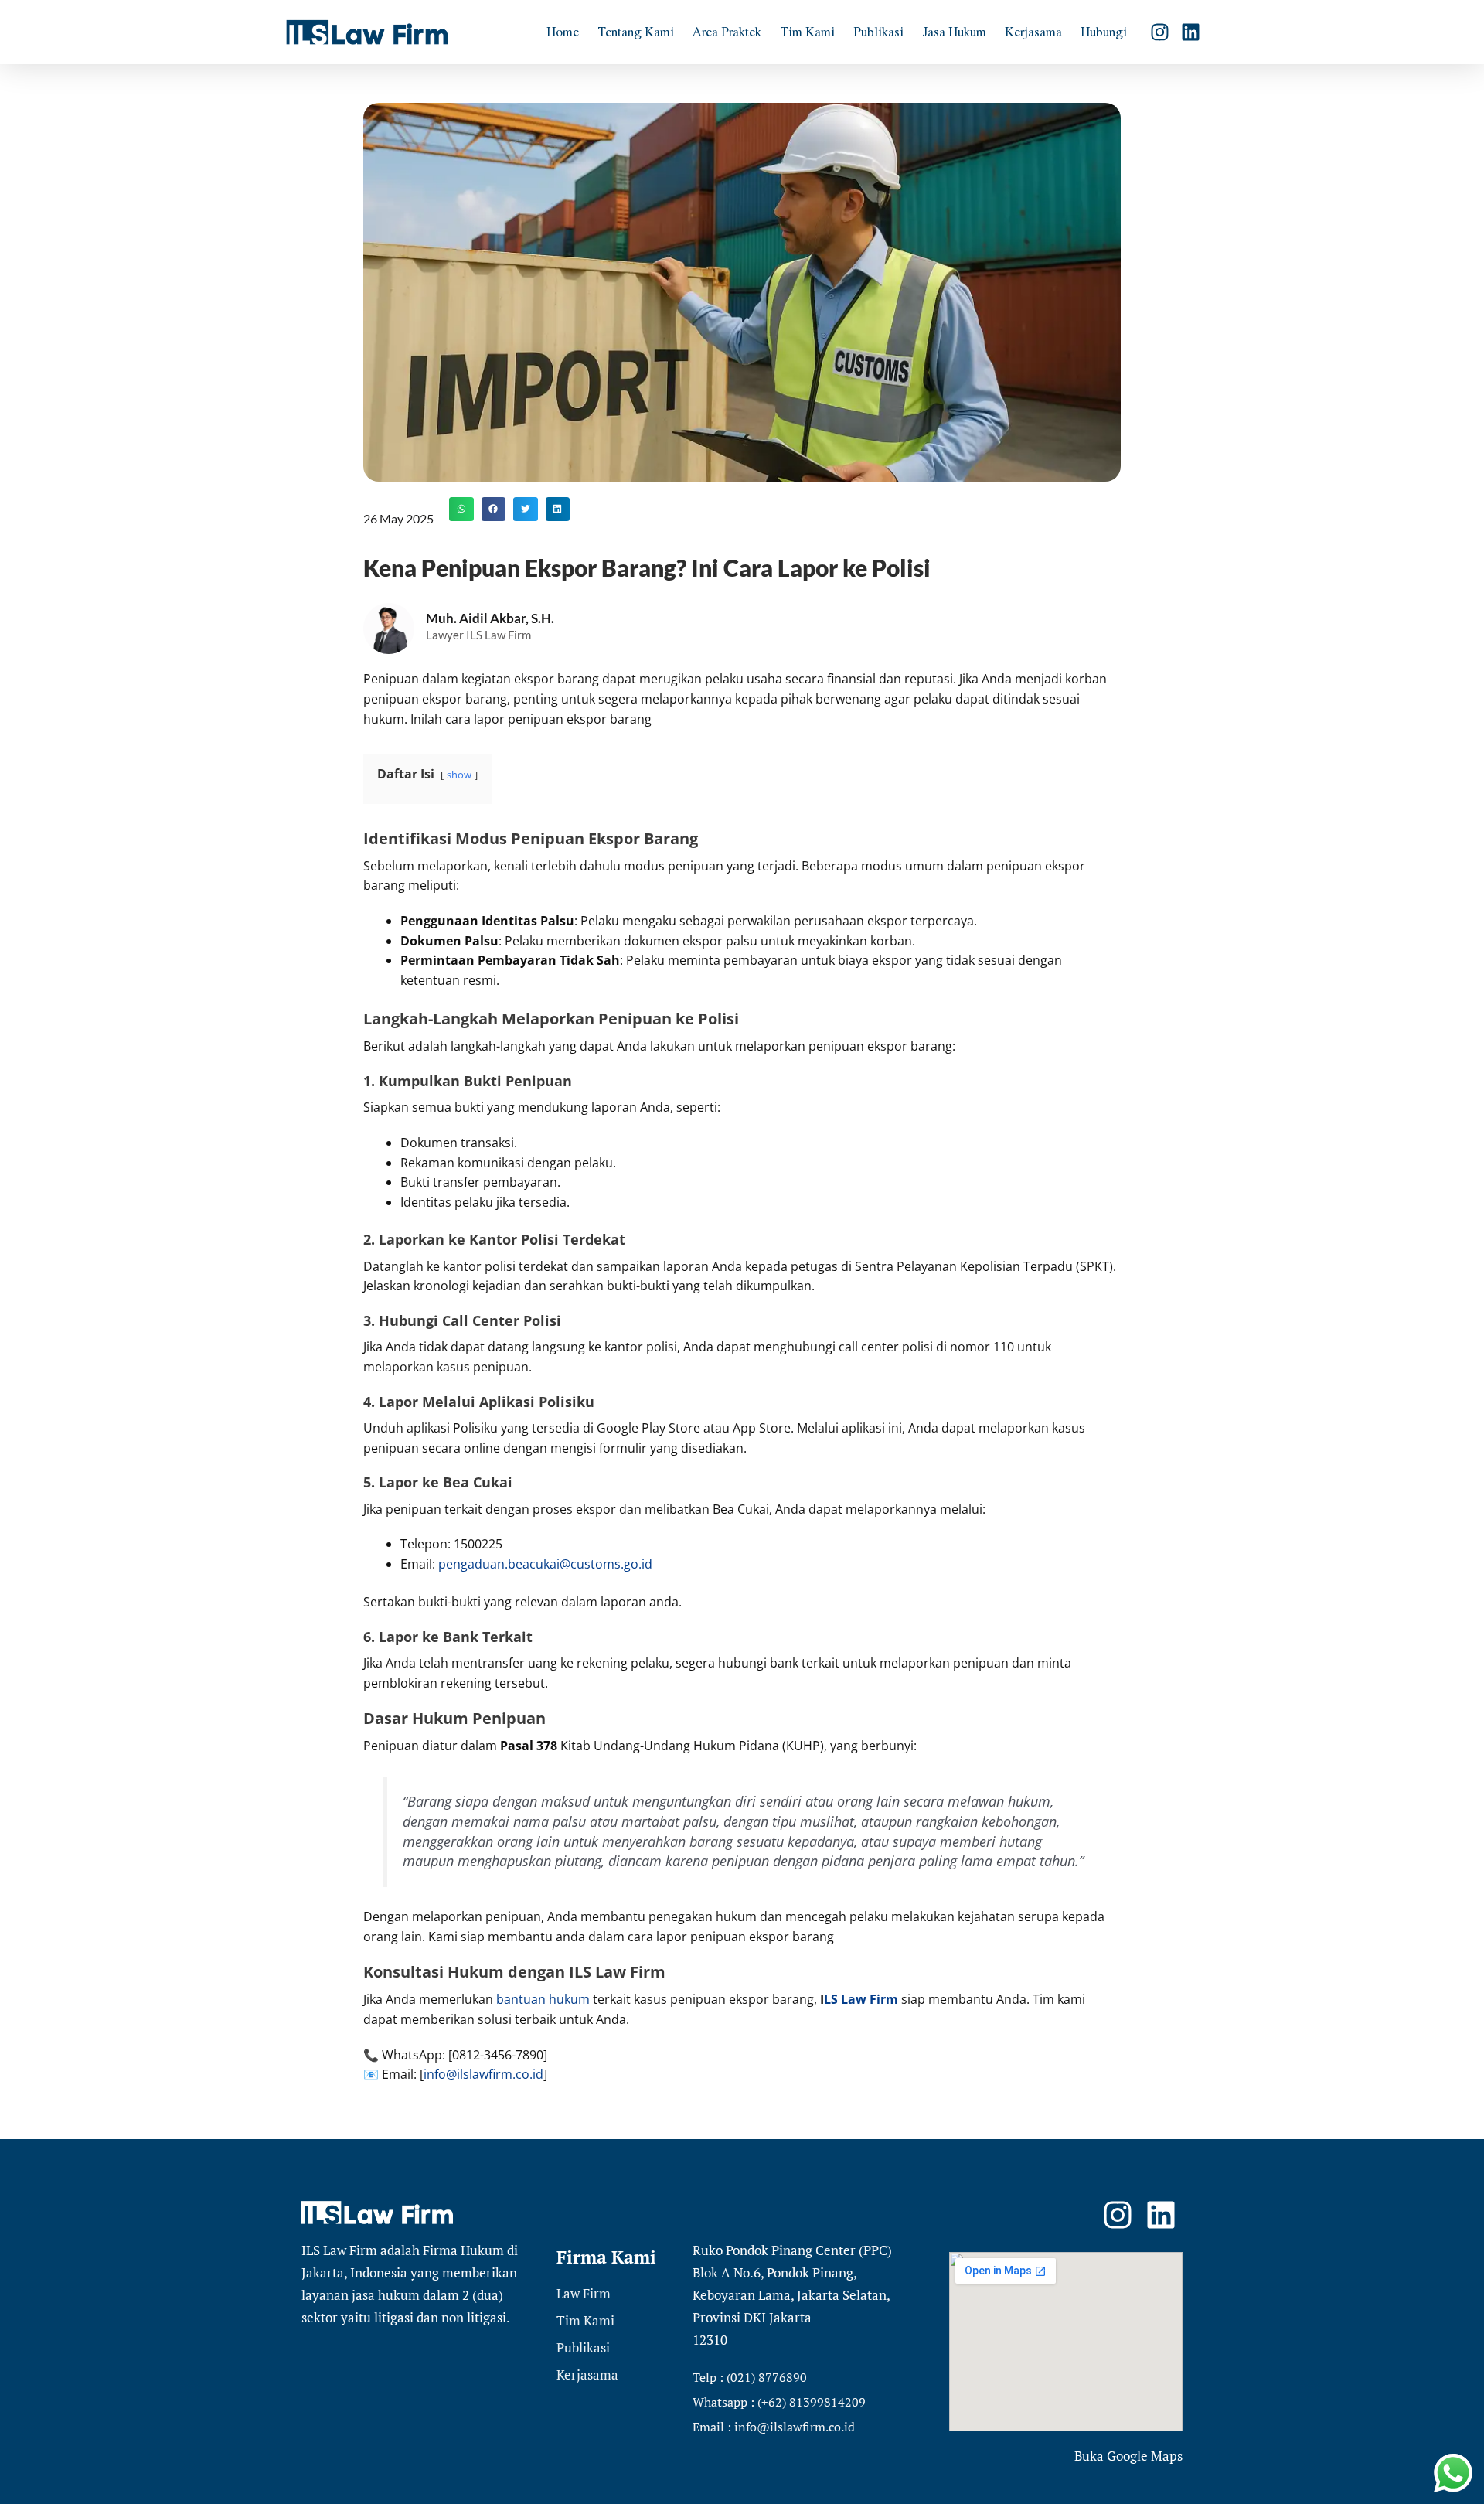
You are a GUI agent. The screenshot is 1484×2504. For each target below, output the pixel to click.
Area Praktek (727, 31)
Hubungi (1104, 31)
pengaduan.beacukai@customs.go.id (545, 1564)
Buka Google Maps (1128, 2456)
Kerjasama (1033, 31)
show (459, 775)
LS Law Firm (861, 1999)
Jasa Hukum (954, 31)
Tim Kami (807, 31)
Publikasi (878, 31)
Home (563, 31)
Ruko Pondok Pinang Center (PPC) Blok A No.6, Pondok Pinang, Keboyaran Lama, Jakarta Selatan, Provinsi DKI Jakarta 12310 (792, 2295)
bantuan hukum (543, 1999)
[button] (461, 509)
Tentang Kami (636, 31)
